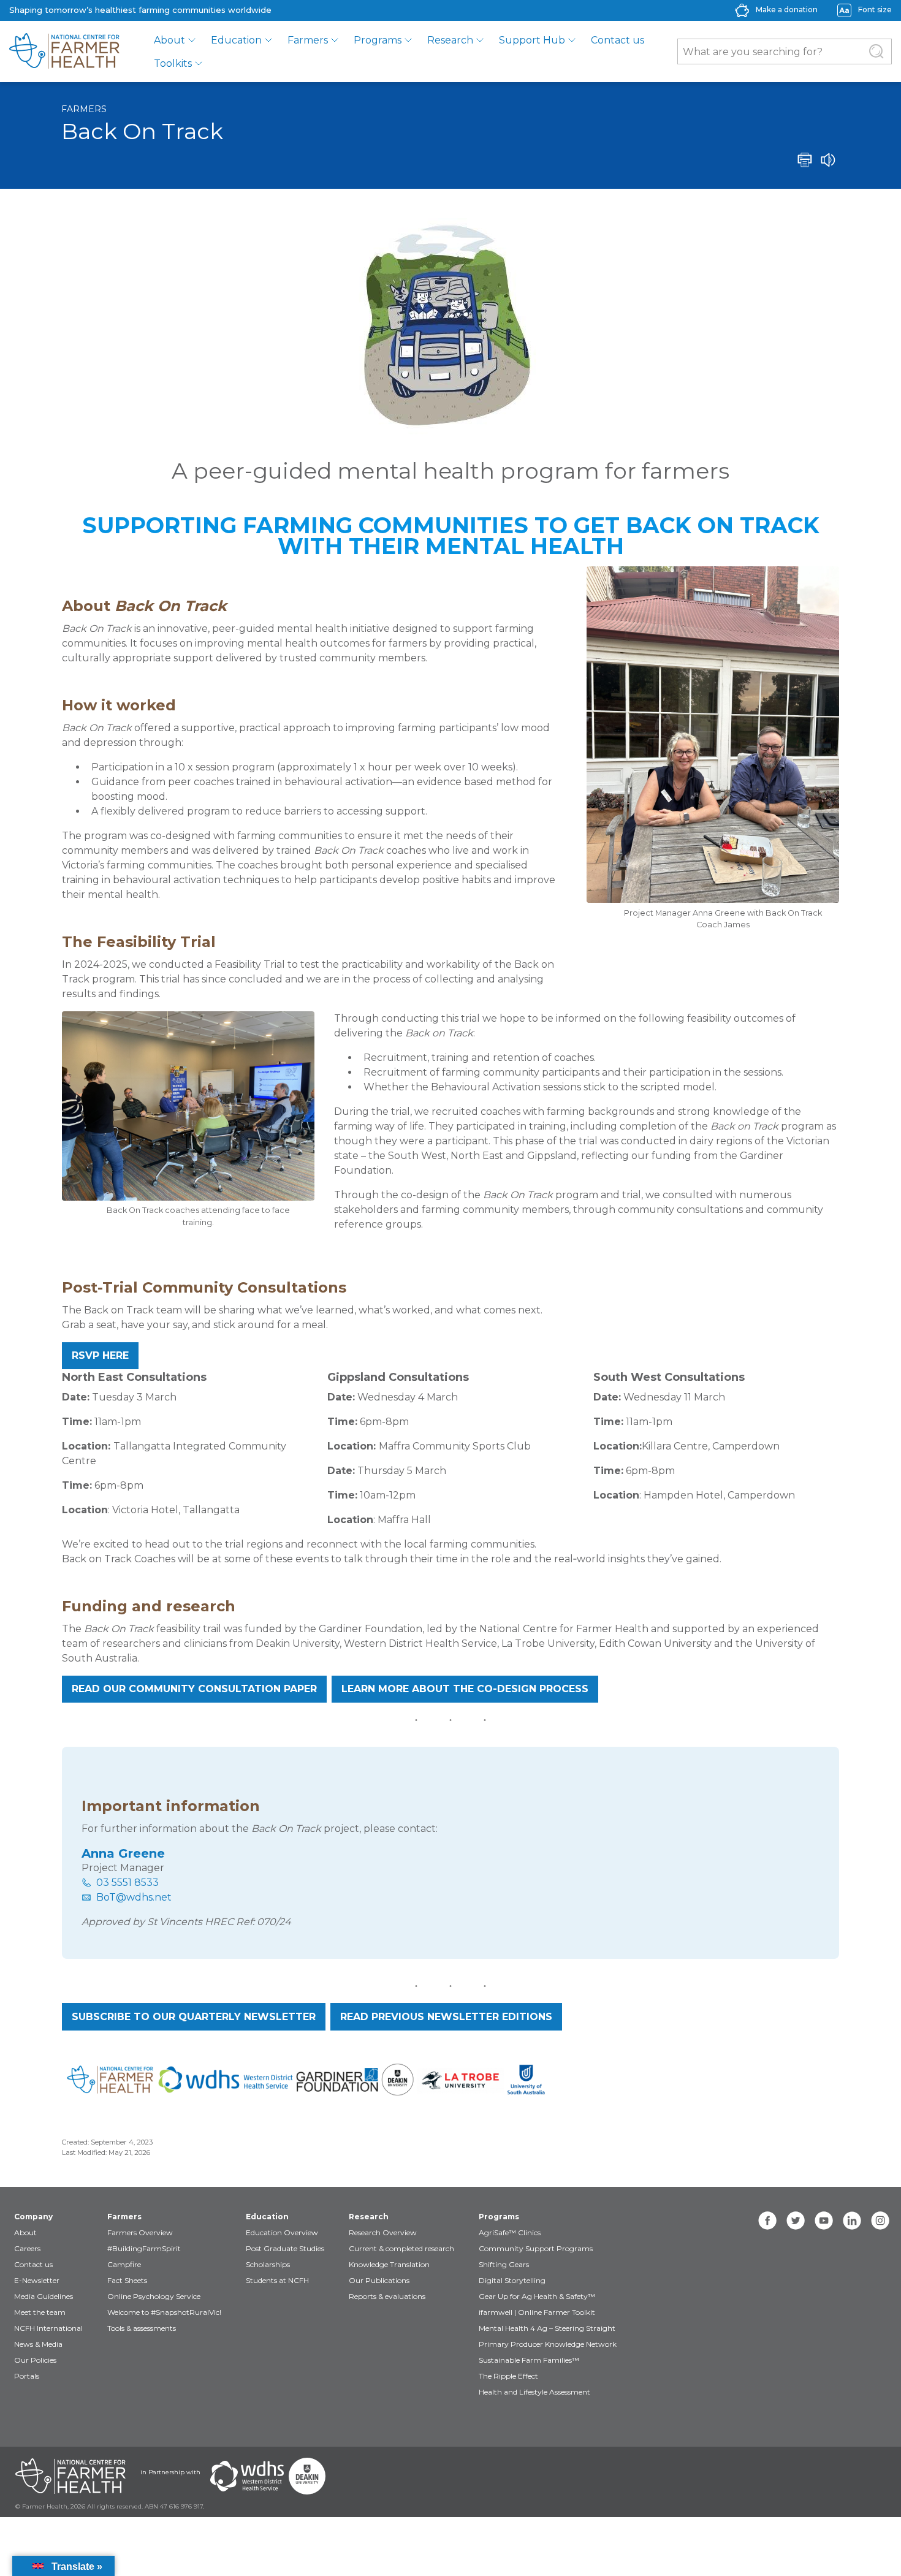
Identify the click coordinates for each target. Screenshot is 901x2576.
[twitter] (796, 2221)
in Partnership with (170, 2472)
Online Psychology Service (154, 2296)
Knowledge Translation (389, 2264)
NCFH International (48, 2328)
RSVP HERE (100, 1355)
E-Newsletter (37, 2280)
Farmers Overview (140, 2232)
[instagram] (880, 2221)
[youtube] (824, 2221)
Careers (27, 2248)
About (169, 40)
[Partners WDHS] (247, 2476)
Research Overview (383, 2232)
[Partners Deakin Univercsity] (307, 2476)
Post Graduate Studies (285, 2248)
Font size (875, 9)
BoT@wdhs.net (134, 1897)
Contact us (618, 40)
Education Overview (282, 2232)
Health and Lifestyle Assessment (534, 2392)
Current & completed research (401, 2248)
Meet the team (40, 2312)
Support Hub (532, 40)
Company (33, 2217)
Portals (27, 2376)
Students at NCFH (277, 2280)
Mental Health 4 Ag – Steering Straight (547, 2328)
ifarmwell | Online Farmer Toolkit (537, 2312)
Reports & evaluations (387, 2296)
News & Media (38, 2344)
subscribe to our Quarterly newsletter (194, 2017)
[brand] (64, 51)
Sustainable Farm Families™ (529, 2360)
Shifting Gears (504, 2264)
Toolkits (173, 63)
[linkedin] (852, 2221)
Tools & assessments (142, 2328)
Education (236, 40)
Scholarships (268, 2264)
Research (450, 40)
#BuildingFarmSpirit (144, 2248)
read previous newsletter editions (446, 2017)
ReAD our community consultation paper (194, 1689)
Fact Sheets (127, 2280)
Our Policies (35, 2360)
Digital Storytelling (512, 2280)
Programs (378, 40)
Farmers (308, 40)
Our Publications (379, 2280)
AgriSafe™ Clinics (510, 2232)
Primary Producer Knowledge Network (548, 2344)
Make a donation (787, 9)
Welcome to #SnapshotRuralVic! (164, 2312)
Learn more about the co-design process (465, 1689)
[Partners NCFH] (70, 2476)
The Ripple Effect (508, 2376)
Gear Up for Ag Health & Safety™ (537, 2296)
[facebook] (767, 2221)
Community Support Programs (536, 2248)
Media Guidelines (44, 2296)
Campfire (124, 2264)
